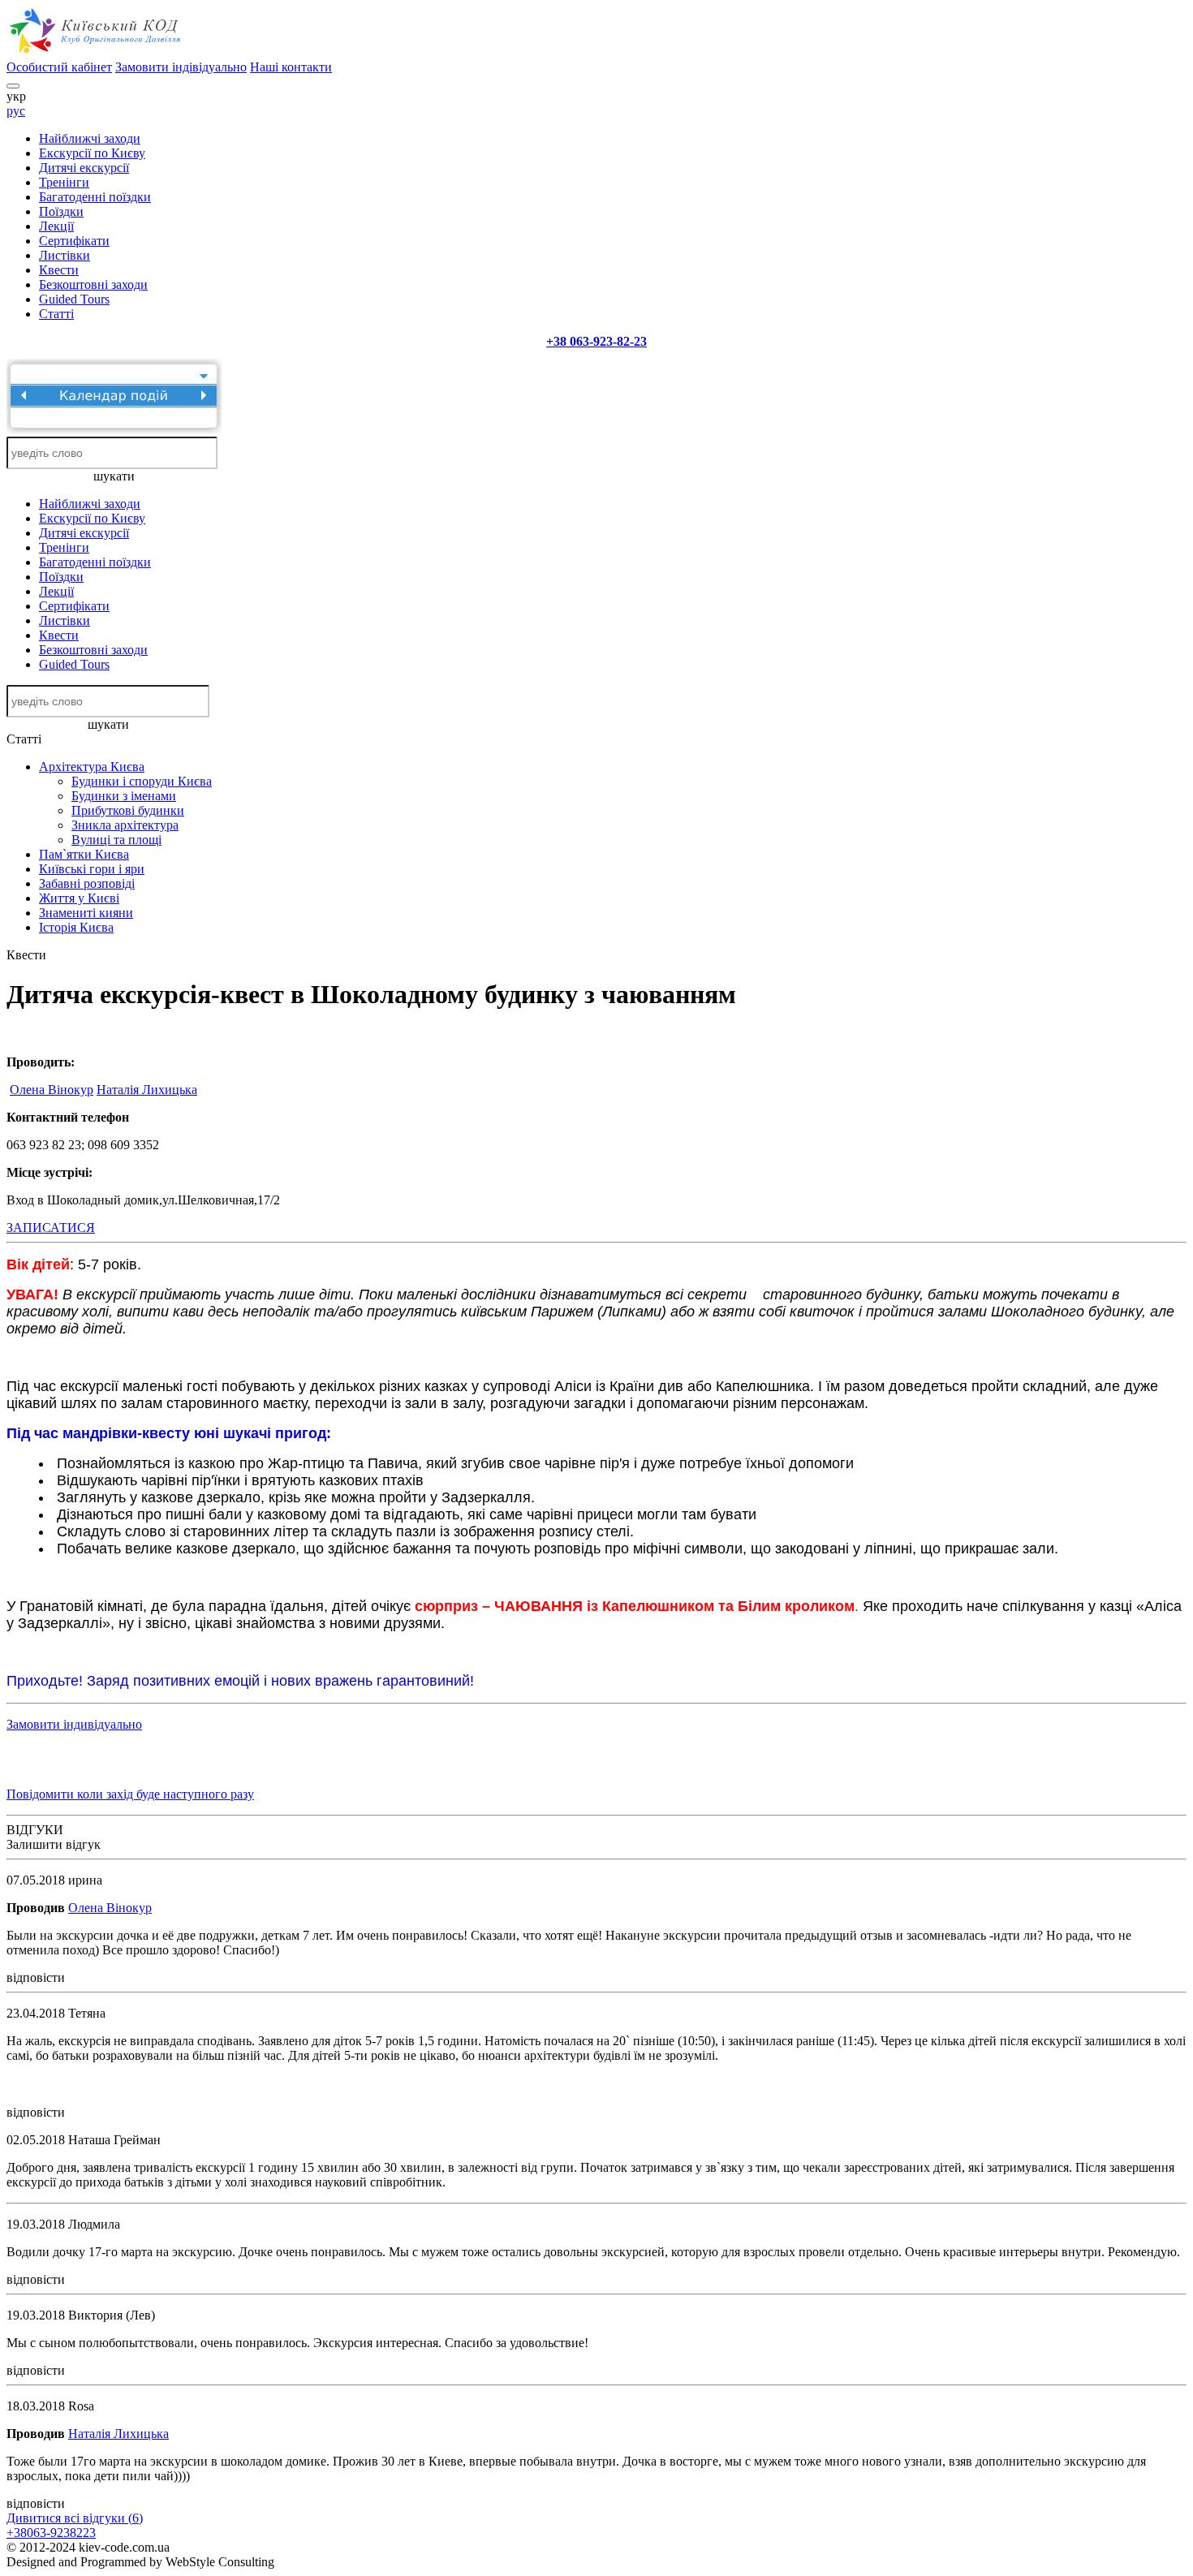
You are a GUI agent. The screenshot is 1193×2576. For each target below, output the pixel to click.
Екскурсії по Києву (92, 153)
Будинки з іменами (124, 796)
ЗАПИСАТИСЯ (51, 1228)
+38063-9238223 (51, 2533)
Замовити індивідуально (74, 1724)
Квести (59, 270)
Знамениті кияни (86, 913)
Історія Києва (76, 927)
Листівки (65, 255)
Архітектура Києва (92, 767)
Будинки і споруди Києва (142, 781)
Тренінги (64, 182)
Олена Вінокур (52, 1090)
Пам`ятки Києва (84, 854)
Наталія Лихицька (147, 1090)
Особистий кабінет (59, 67)
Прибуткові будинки (128, 810)
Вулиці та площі (116, 840)
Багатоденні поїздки (95, 197)
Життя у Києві (79, 898)
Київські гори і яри (92, 869)
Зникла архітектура (125, 825)
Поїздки (61, 211)
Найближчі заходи (90, 138)
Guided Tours (74, 299)
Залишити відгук (54, 1844)
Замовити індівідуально (181, 67)
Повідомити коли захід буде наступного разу (130, 1794)
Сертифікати (74, 241)
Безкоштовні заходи (93, 284)
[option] (154, 2083)
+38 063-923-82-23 (596, 341)
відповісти (36, 1977)
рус (16, 111)
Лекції (56, 226)
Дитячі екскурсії (84, 168)
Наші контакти (291, 67)
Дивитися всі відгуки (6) (75, 2518)
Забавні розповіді (87, 883)
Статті (56, 314)
